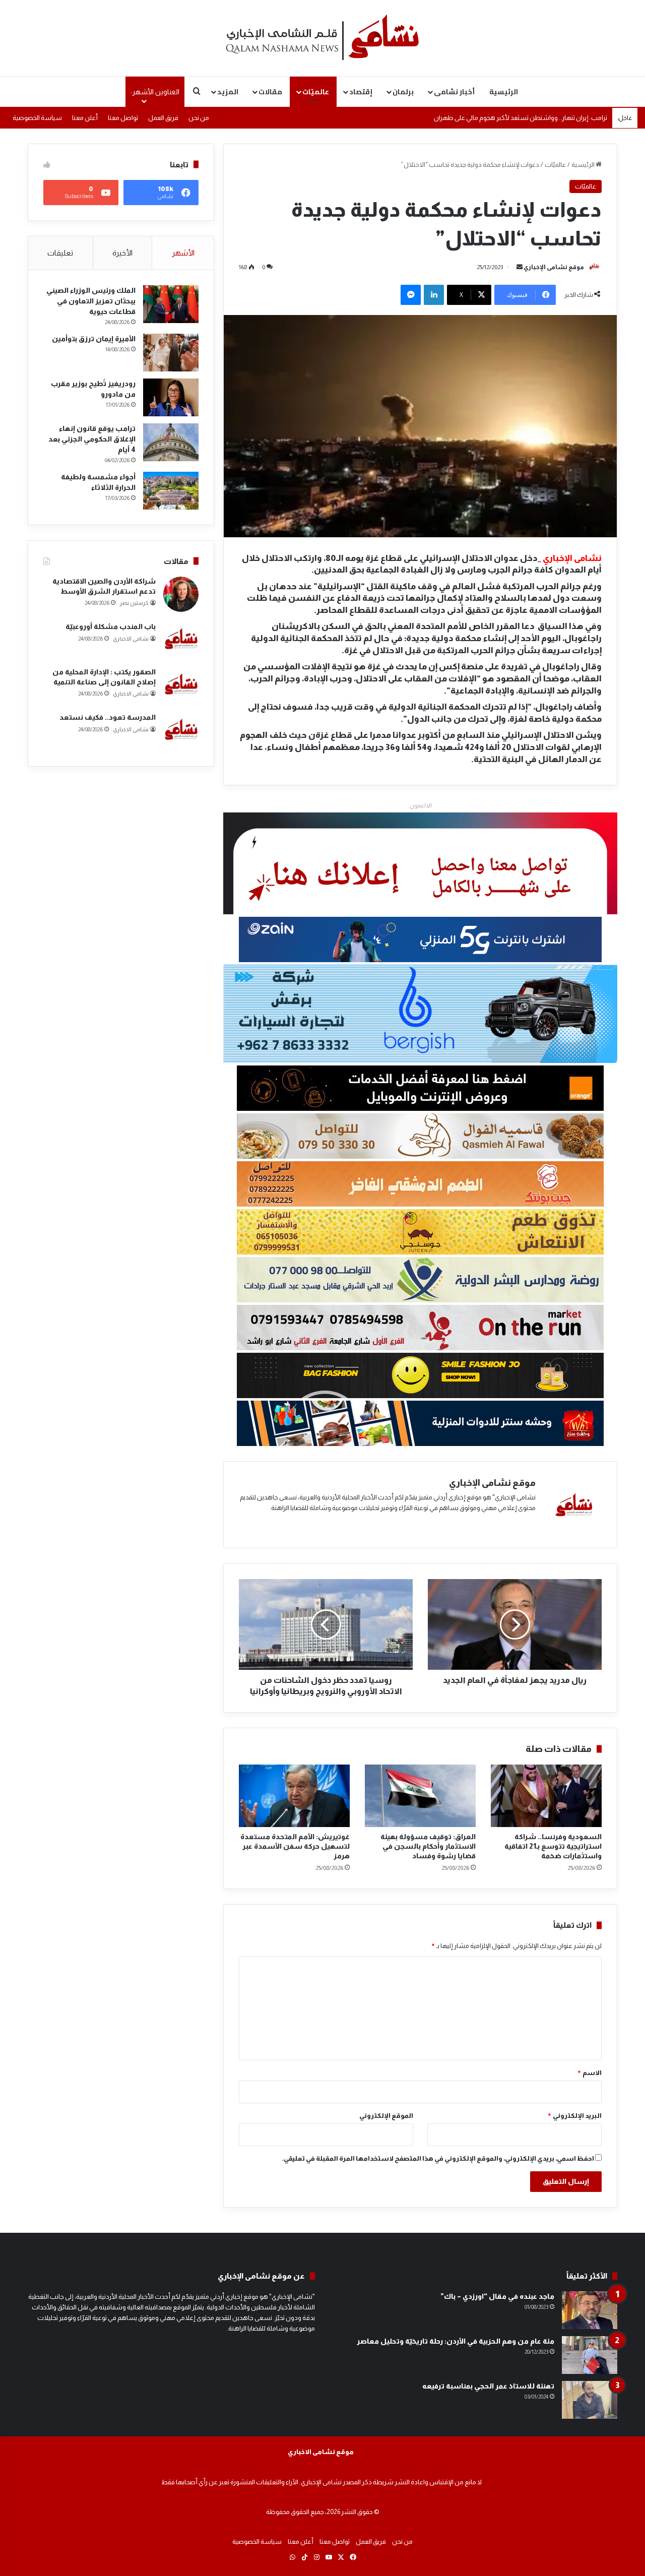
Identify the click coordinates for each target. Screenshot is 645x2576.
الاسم (589, 2073)
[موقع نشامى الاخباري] (322, 38)
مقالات (270, 92)
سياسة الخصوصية (37, 118)
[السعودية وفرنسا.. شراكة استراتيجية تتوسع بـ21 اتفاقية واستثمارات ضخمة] (546, 1796)
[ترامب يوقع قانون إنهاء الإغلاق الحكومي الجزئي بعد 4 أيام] (171, 442)
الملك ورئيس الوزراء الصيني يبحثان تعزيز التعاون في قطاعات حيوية (91, 301)
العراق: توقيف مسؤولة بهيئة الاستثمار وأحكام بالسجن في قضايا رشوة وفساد (428, 1846)
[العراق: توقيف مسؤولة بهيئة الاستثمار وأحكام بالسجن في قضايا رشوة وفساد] (420, 1796)
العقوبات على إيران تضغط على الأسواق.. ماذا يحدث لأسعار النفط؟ (521, 118)
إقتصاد (361, 92)
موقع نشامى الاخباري (321, 2452)
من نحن (199, 118)
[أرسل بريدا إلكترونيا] (520, 267)
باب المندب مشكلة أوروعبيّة (111, 626)
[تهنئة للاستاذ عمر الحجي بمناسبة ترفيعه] (590, 2400)
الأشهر (183, 253)
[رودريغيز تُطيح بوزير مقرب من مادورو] (171, 397)
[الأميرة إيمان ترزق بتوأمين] (171, 353)
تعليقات (60, 253)
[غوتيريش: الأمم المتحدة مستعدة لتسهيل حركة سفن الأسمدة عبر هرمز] (294, 1796)
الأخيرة (122, 253)
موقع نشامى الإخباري (554, 267)
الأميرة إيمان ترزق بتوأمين (94, 339)
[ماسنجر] (411, 295)
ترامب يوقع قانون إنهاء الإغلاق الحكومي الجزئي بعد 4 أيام (92, 439)
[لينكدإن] (434, 295)
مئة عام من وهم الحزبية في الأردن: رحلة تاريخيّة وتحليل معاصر (456, 2341)
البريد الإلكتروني (574, 2116)
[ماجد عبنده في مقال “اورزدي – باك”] (590, 2310)
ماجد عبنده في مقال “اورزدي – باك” (497, 2296)
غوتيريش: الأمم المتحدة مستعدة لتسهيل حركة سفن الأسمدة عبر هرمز (295, 1846)
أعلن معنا (85, 118)
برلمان (403, 92)
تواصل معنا (123, 118)
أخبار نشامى (454, 92)
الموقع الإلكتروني (386, 2116)
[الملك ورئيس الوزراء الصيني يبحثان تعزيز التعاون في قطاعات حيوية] (171, 304)
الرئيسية (504, 92)
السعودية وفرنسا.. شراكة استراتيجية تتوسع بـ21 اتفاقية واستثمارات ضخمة (553, 1846)
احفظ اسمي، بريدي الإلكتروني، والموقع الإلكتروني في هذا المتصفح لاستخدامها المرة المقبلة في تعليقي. (438, 2158)
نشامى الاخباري (131, 639)
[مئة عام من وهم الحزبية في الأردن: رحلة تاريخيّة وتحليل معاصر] (590, 2355)
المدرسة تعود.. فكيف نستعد (108, 717)
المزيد (228, 92)
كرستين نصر (134, 603)
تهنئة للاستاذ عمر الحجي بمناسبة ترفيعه (488, 2386)
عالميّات (316, 92)
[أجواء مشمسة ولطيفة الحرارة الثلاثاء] (171, 491)
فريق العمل (163, 118)
